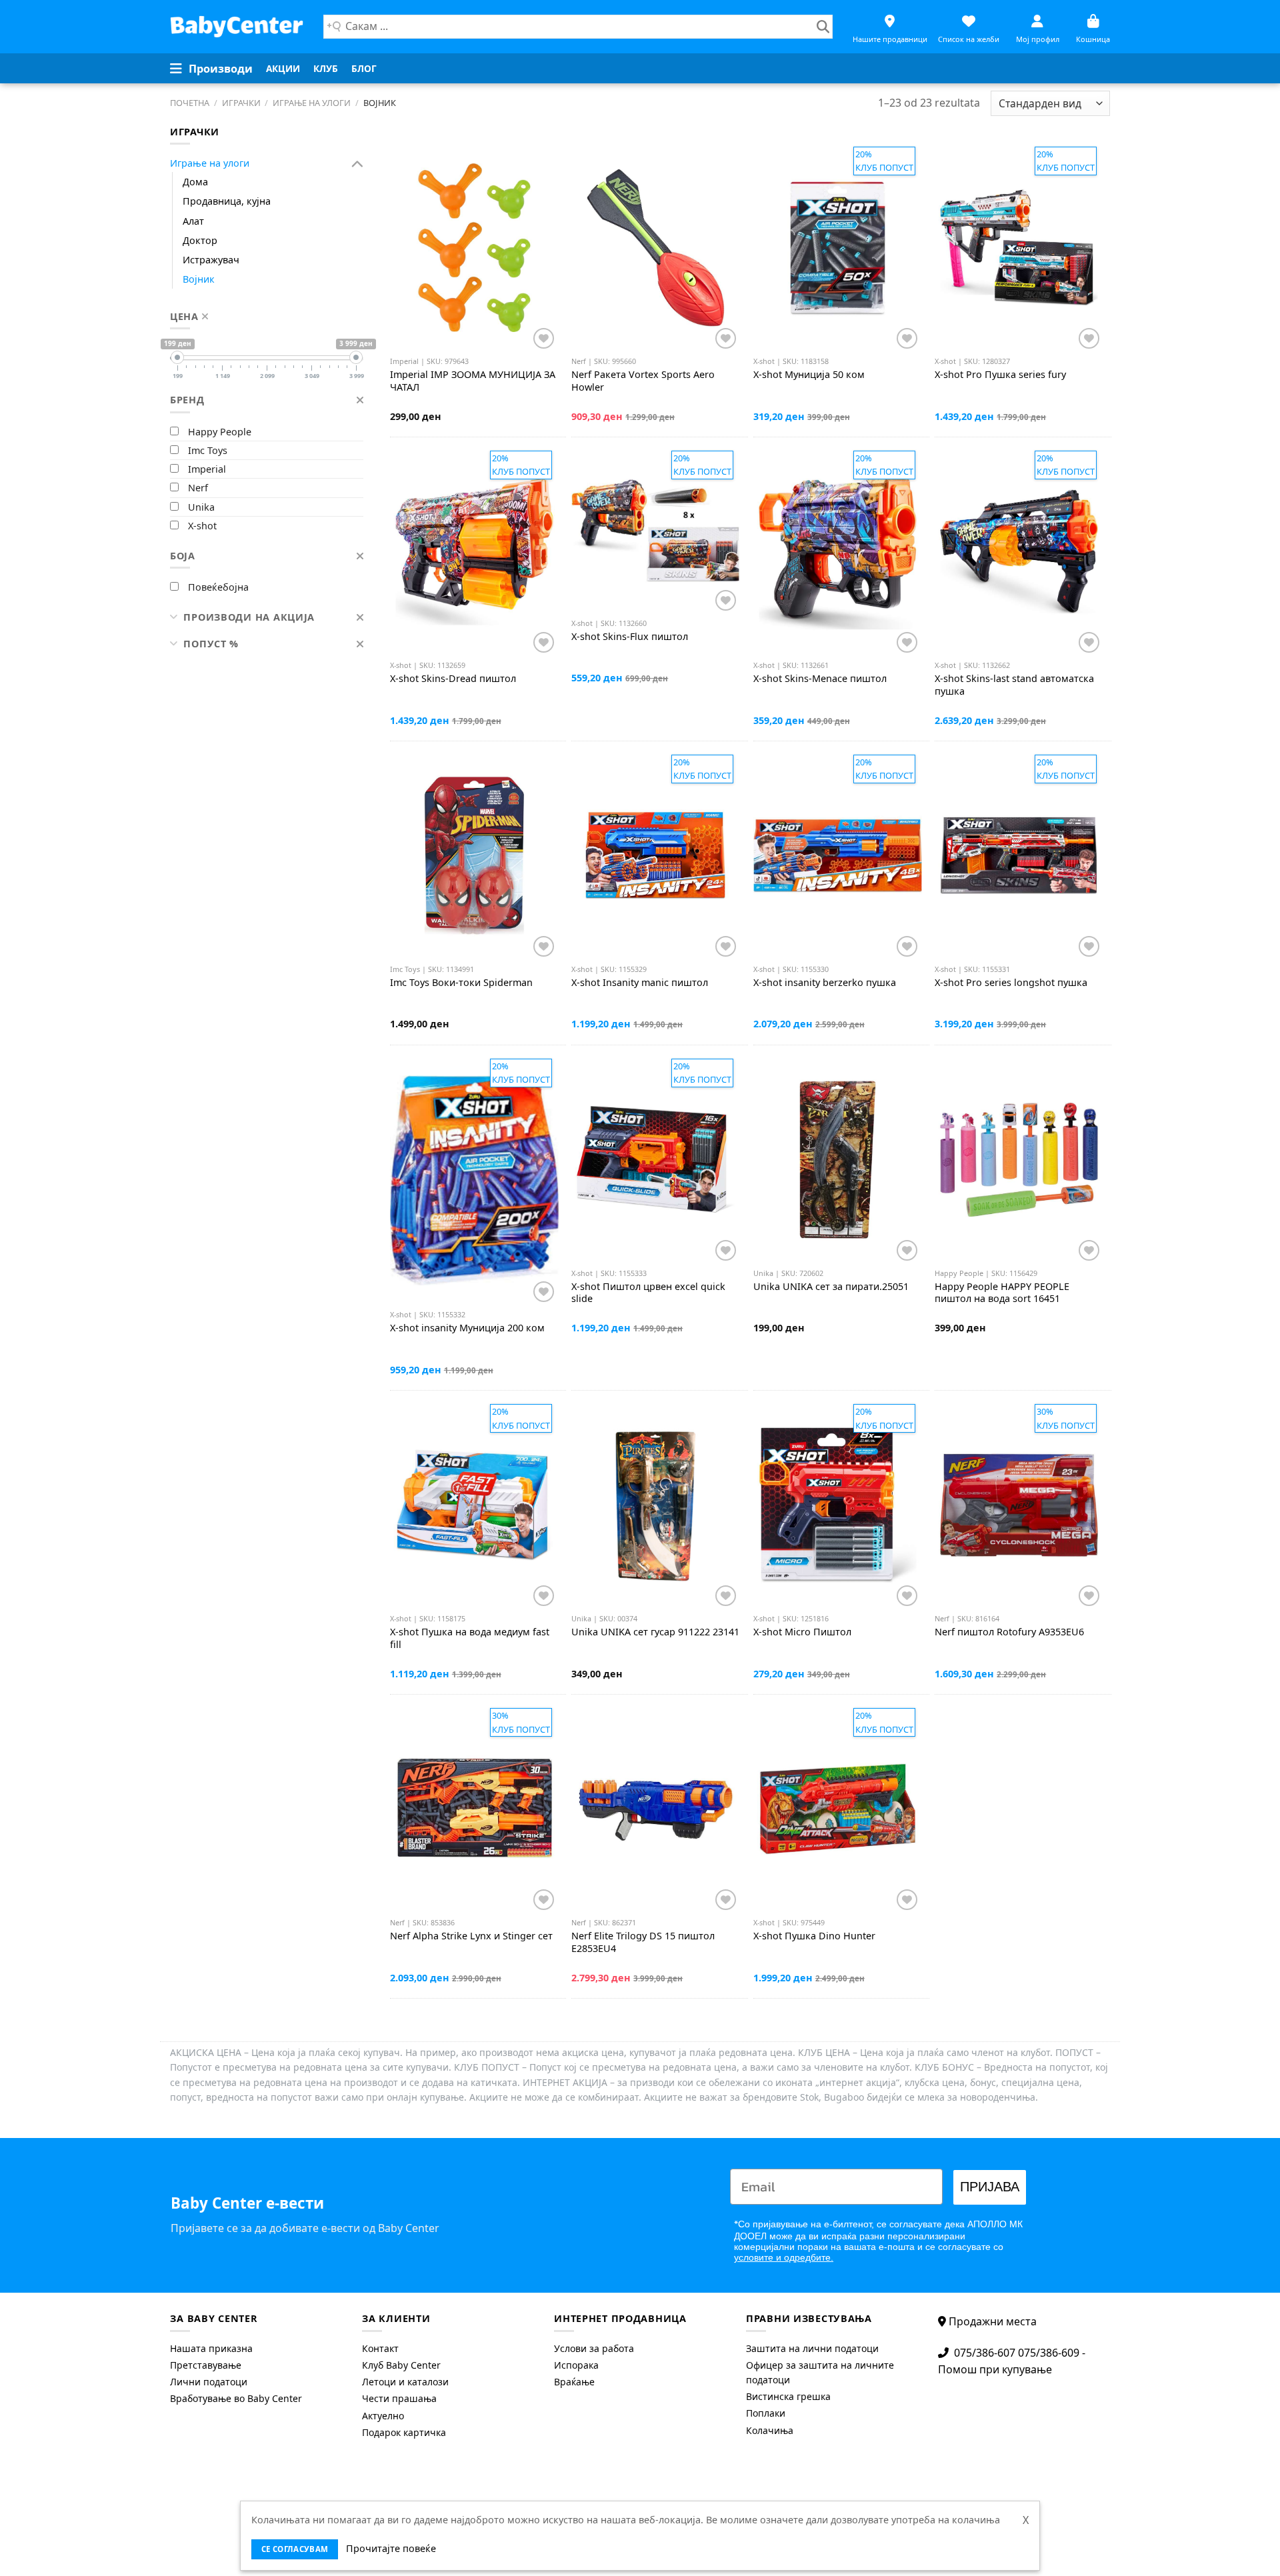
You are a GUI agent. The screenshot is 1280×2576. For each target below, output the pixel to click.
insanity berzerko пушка (825, 983)
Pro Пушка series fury (1000, 375)
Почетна (190, 103)
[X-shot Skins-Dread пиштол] (474, 552)
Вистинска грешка (788, 2396)
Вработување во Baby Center (236, 2398)
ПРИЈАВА (990, 2187)
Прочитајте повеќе (391, 2548)
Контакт (380, 2348)
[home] (237, 26)
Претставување (206, 2365)
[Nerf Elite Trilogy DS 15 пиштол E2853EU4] (656, 1809)
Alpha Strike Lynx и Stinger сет (471, 1936)
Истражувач (211, 260)
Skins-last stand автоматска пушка (1014, 685)
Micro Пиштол (802, 1632)
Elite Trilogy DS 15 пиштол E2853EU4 (643, 1942)
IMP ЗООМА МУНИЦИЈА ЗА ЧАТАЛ (473, 381)
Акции (283, 68)
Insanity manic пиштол (640, 983)
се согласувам (295, 2549)
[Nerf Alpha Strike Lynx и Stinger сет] (474, 1809)
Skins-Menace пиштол (820, 679)
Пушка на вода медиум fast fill (470, 1638)
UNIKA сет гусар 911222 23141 (655, 1632)
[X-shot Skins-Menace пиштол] (838, 552)
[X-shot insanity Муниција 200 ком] (474, 1181)
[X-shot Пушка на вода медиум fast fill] (474, 1505)
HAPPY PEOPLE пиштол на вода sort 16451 (1002, 1293)
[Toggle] (358, 164)
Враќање (574, 2382)
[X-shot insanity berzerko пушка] (838, 856)
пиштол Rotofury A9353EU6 (1009, 1632)
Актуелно (383, 2416)
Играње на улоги (312, 103)
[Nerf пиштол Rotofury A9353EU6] (1019, 1505)
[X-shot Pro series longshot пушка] (1019, 856)
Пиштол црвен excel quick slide (648, 1293)
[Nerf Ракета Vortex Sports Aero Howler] (656, 248)
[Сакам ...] (823, 27)
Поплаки (766, 2413)
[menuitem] (283, 69)
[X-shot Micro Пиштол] (838, 1505)
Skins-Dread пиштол (453, 679)
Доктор (200, 240)
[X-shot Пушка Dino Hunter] (838, 1809)
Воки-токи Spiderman (461, 983)
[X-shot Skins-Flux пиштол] (656, 531)
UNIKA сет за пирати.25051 (831, 1287)
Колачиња (770, 2430)
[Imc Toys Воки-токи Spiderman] (474, 856)
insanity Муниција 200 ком (467, 1328)
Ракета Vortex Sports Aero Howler (643, 381)
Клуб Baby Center (401, 2365)
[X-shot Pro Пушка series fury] (1019, 248)
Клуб (326, 68)
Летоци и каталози (405, 2382)
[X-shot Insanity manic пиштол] (656, 856)
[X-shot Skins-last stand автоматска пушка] (1019, 552)
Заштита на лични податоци (812, 2348)
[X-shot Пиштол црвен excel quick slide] (656, 1160)
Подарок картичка (404, 2432)
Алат (193, 221)
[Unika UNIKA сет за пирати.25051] (838, 1160)
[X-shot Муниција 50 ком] (838, 248)
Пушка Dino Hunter (814, 1936)
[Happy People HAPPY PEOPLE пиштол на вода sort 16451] (1019, 1160)
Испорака (576, 2365)
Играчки (241, 103)
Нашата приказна (211, 2348)
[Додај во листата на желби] (544, 338)
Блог (364, 68)
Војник (199, 279)
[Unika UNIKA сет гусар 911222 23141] (656, 1505)
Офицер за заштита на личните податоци (820, 2372)
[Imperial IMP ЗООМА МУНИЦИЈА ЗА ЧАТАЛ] (474, 248)
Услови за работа (594, 2348)
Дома (195, 182)
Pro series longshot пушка (1011, 983)
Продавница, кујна (227, 201)
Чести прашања (399, 2398)
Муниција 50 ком (809, 375)
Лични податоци (209, 2382)
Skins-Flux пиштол (630, 637)
